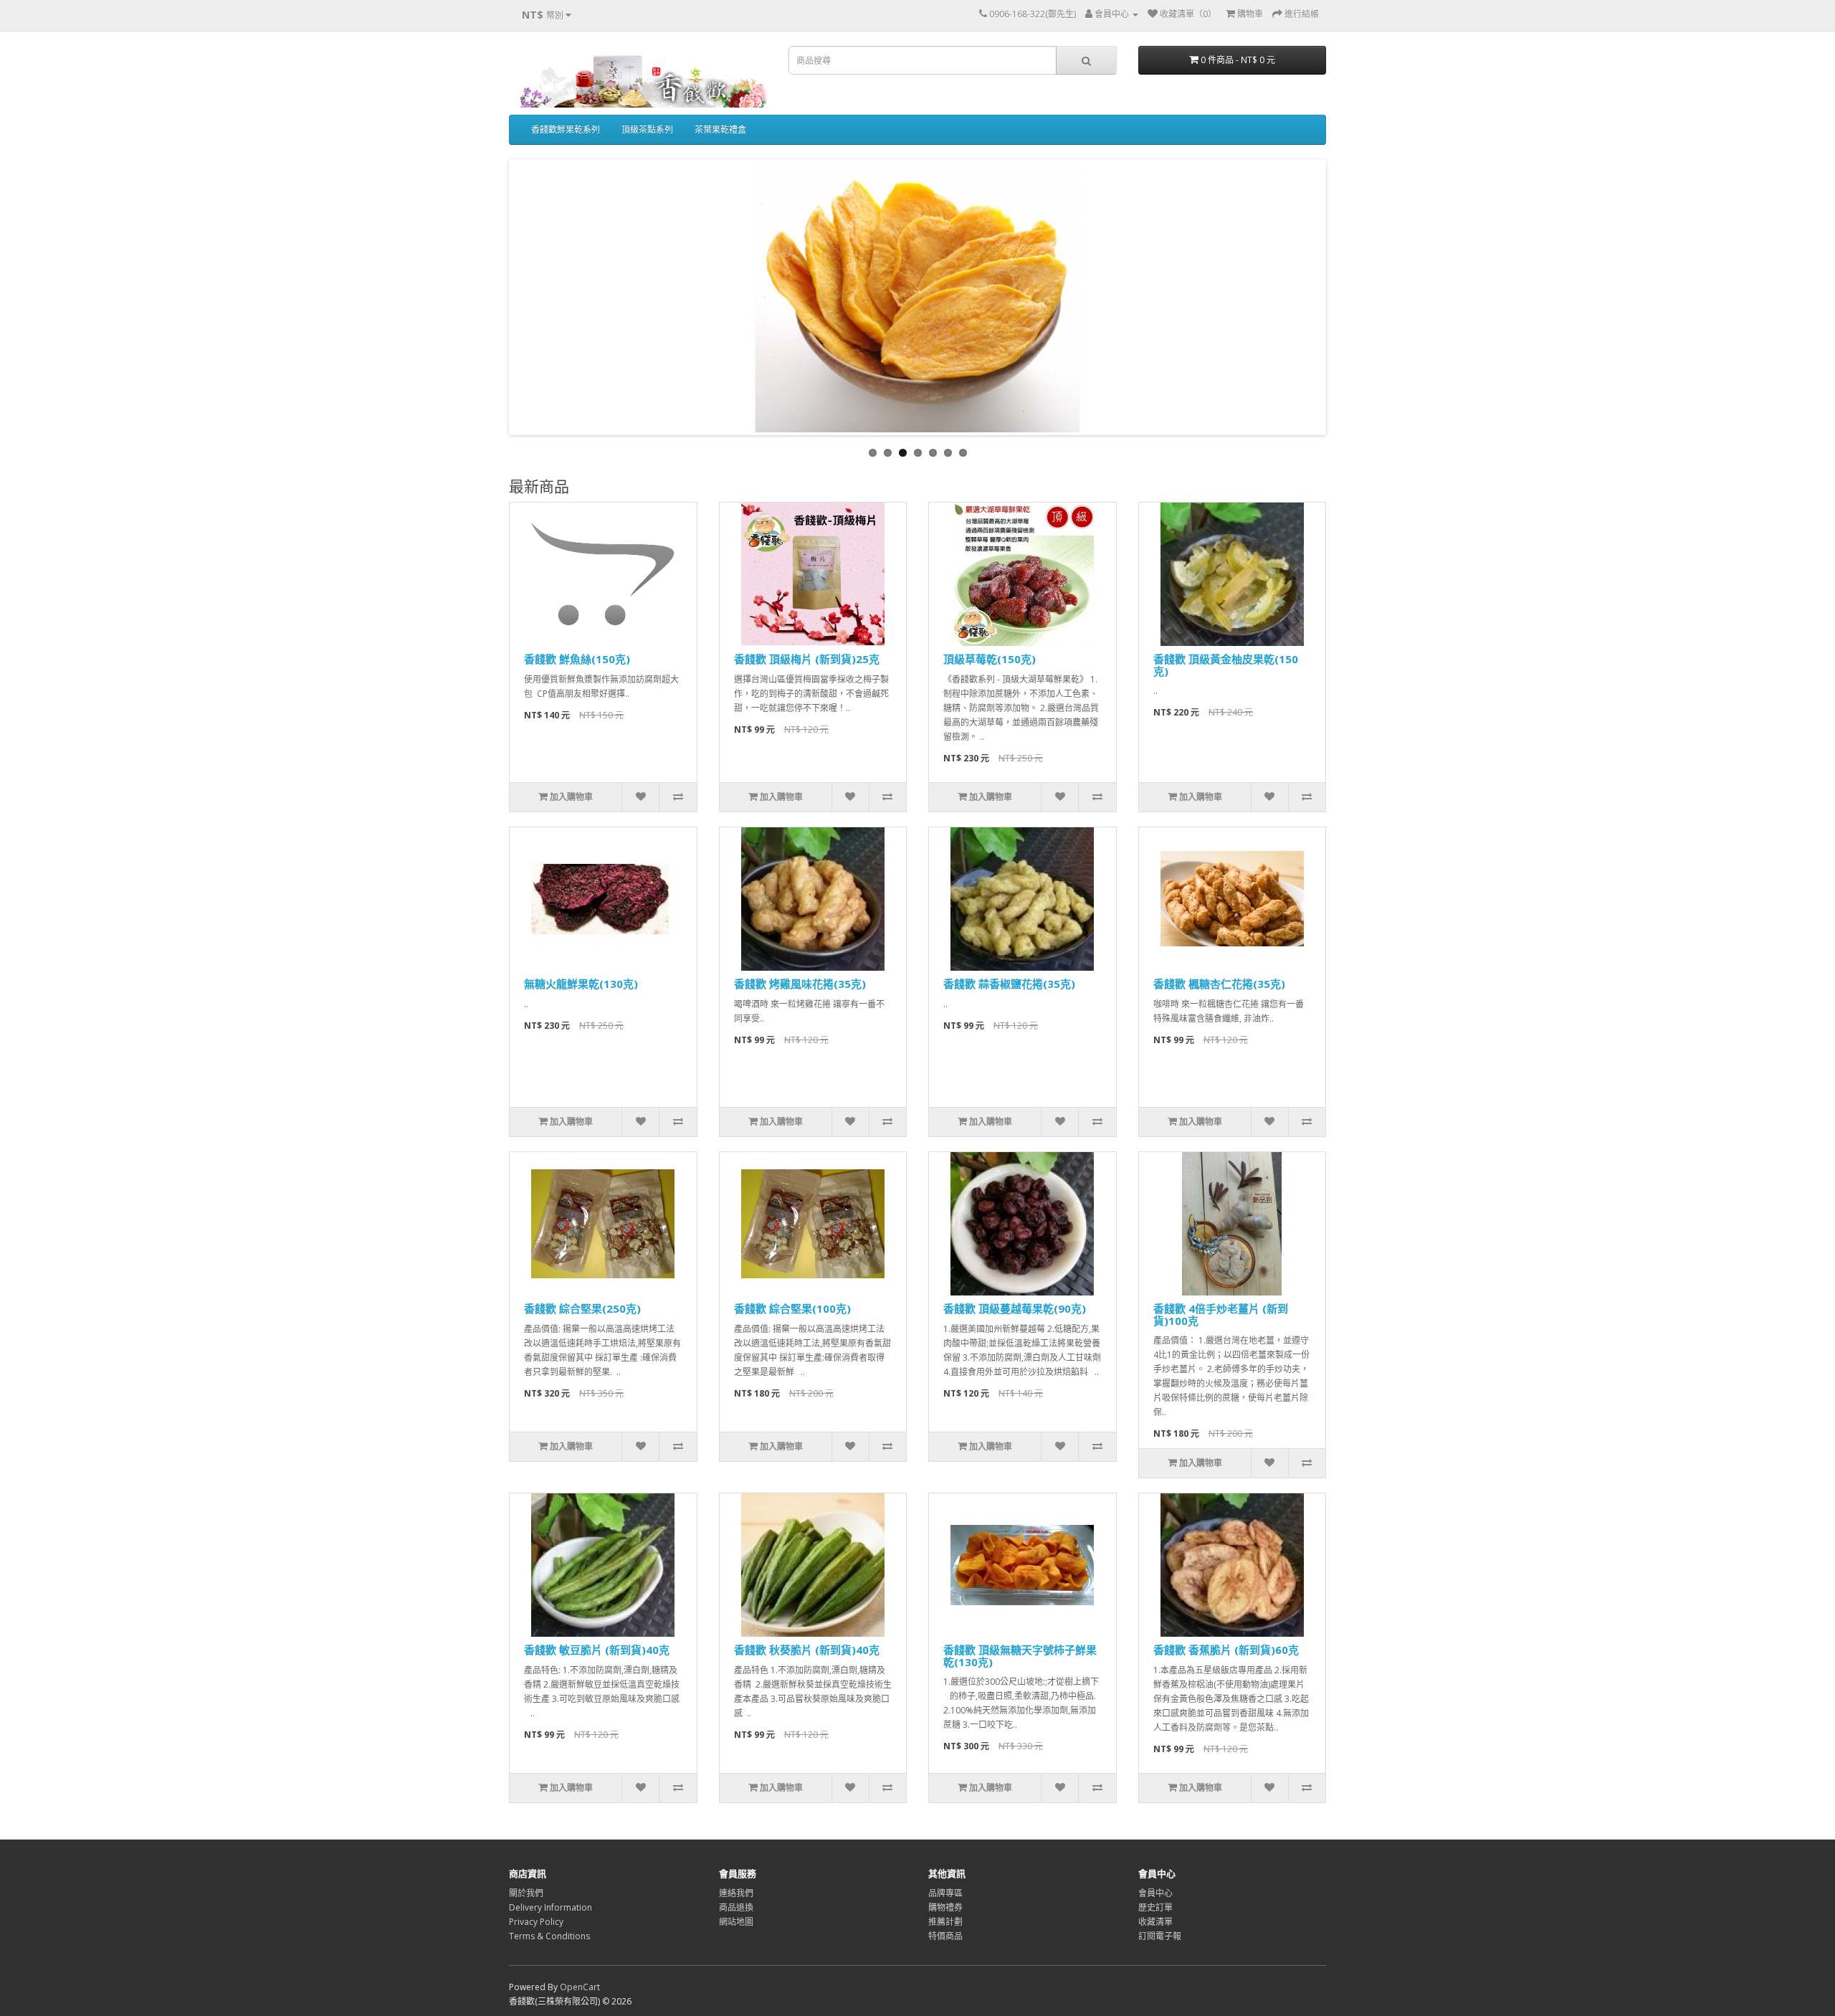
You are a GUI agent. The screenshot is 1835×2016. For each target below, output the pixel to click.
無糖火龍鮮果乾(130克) (581, 984)
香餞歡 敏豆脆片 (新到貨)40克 (597, 1650)
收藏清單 (1155, 1922)
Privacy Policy (536, 1922)
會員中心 (1155, 1893)
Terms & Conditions (549, 1936)
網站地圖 (736, 1922)
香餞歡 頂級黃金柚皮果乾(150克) (1226, 665)
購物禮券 (945, 1907)
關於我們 (526, 1893)
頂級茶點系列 (647, 129)
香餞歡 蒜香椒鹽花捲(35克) (1009, 984)
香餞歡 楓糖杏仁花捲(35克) (1219, 984)
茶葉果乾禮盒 (720, 129)
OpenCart (580, 1987)
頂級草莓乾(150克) (990, 659)
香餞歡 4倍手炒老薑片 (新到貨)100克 (1221, 1314)
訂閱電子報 (1160, 1936)
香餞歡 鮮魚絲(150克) (577, 659)
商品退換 (736, 1907)
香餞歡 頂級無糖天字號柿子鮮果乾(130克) (1020, 1656)
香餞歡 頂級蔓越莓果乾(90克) (1015, 1308)
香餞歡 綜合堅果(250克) (582, 1308)
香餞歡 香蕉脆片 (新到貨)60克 (1226, 1650)
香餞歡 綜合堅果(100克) (792, 1308)
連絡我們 (736, 1893)
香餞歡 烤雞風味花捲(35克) (800, 984)
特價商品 (945, 1936)
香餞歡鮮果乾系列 (566, 129)
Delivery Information (550, 1907)
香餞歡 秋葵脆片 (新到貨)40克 (807, 1650)
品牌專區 (945, 1893)
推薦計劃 (945, 1922)
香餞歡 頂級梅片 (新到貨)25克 (807, 659)
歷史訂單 (1155, 1907)
